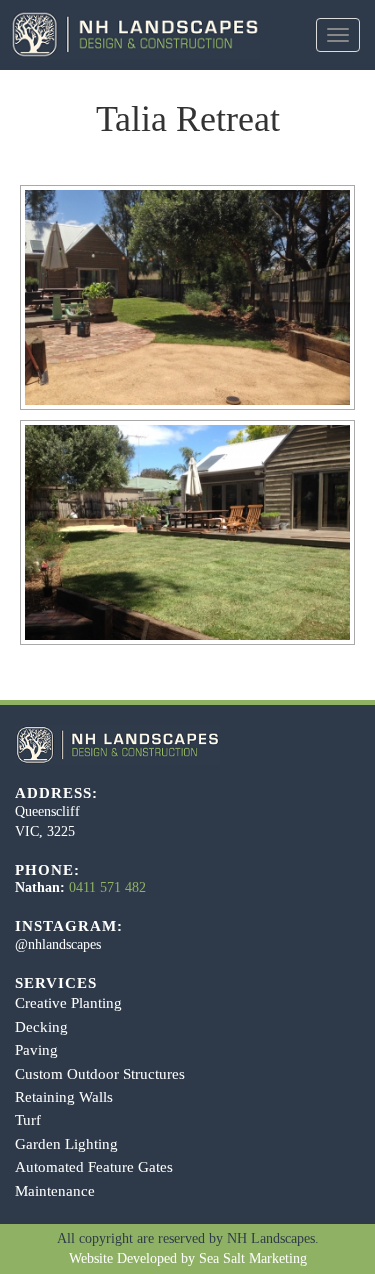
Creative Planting (68, 1003)
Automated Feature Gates (94, 1167)
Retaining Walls (64, 1097)
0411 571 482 (107, 887)
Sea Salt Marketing (253, 1258)
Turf (28, 1120)
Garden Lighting (66, 1144)
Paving (36, 1050)
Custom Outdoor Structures (100, 1074)
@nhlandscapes (58, 944)
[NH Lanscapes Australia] (130, 34)
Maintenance (55, 1191)
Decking (41, 1027)
